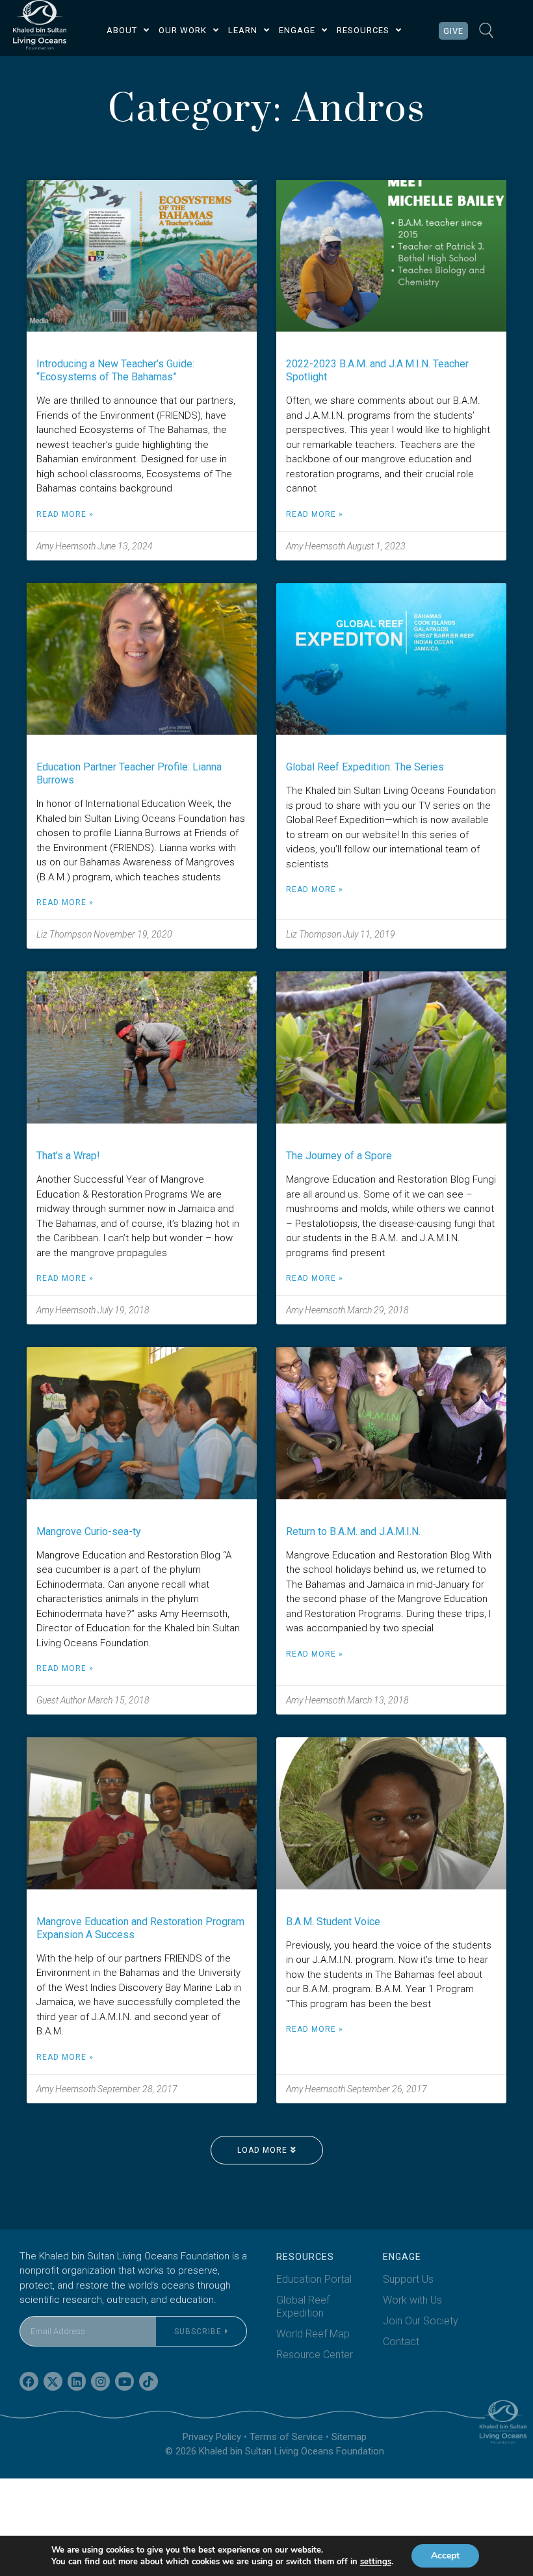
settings (376, 2562)
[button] (267, 2150)
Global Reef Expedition (303, 2307)
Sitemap (349, 2437)
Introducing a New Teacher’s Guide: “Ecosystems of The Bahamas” (115, 370)
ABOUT (122, 30)
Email (32, 2308)
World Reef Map (313, 2334)
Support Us (408, 2279)
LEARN (243, 30)
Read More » (65, 514)
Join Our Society (421, 2321)
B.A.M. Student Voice (333, 1922)
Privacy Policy (212, 2437)
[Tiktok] (149, 2381)
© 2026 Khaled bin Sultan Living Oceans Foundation (275, 2451)
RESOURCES (363, 30)
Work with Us (412, 2300)
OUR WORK (183, 30)
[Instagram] (100, 2381)
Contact (401, 2342)
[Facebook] (29, 2381)
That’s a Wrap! (68, 1156)
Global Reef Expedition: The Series (365, 767)
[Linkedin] (77, 2381)
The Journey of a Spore (339, 1156)
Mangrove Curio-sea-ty (89, 1531)
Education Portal (314, 2279)
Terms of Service (286, 2437)
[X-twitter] (53, 2381)
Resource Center (315, 2355)
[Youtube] (124, 2381)
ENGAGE (297, 30)
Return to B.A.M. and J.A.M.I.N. (353, 1531)
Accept (445, 2556)
